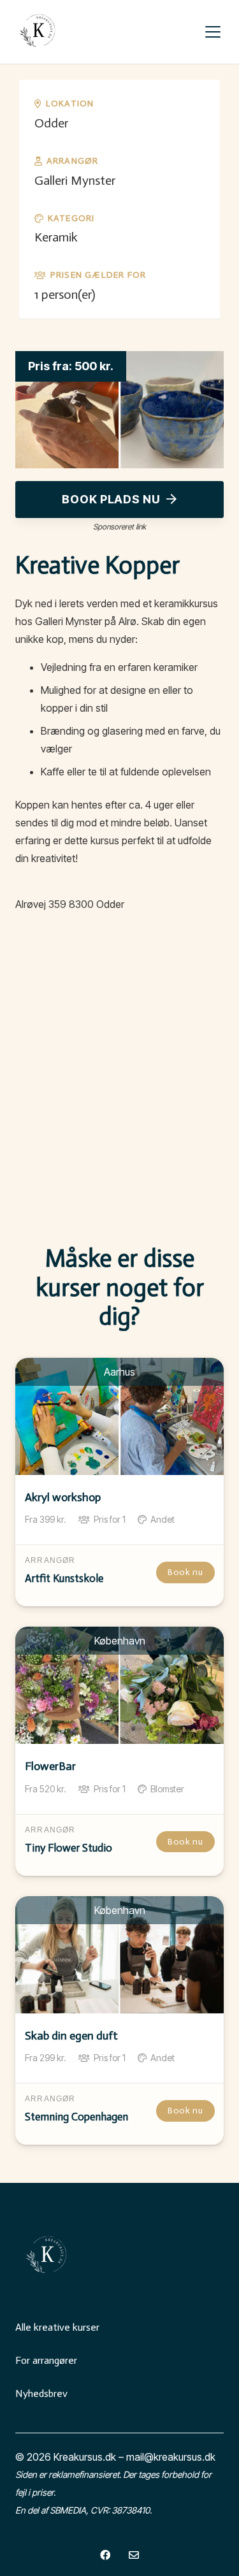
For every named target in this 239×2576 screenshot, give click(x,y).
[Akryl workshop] (119, 1416)
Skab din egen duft (71, 2036)
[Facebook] (105, 2555)
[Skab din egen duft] (119, 1955)
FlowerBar (50, 1766)
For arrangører (46, 2360)
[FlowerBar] (119, 1685)
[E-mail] (134, 2555)
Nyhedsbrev (41, 2393)
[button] (213, 32)
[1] (38, 32)
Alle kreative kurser (57, 2327)
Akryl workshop (63, 1497)
